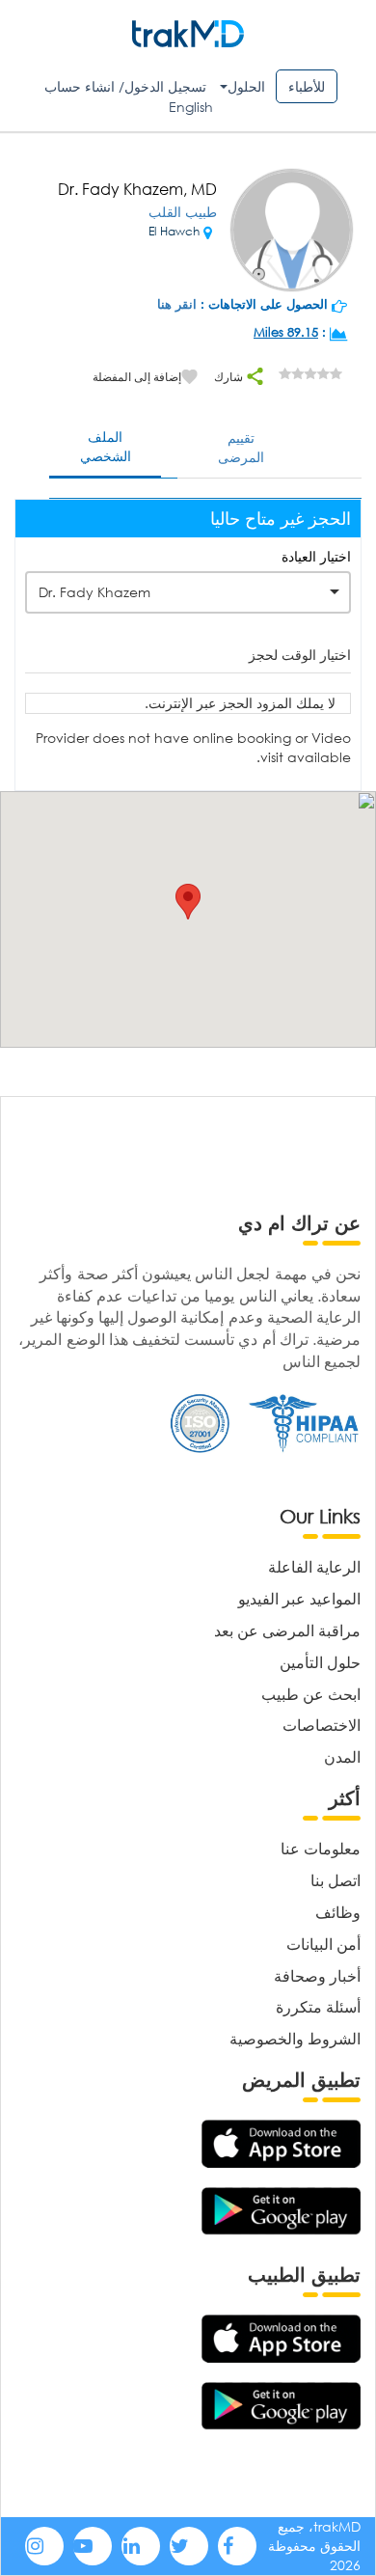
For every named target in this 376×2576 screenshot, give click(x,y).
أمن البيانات (323, 1944)
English (191, 107)
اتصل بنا (336, 1880)
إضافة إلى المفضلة (137, 377)
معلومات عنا (321, 1848)
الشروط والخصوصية (295, 2038)
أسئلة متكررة (318, 2006)
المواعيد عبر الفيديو (299, 1598)
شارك (230, 377)
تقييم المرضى (241, 447)
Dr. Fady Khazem (94, 592)
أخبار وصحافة (317, 1975)
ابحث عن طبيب (311, 1694)
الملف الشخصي (106, 446)
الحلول (246, 86)
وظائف (338, 1912)
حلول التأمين (320, 1662)
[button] (188, 902)
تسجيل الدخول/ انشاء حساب (125, 86)
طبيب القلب (183, 212)
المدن (342, 1756)
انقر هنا (177, 304)
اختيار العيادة (316, 556)
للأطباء (307, 86)
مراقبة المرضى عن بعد (287, 1630)
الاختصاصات (322, 1725)
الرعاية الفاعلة (314, 1566)
